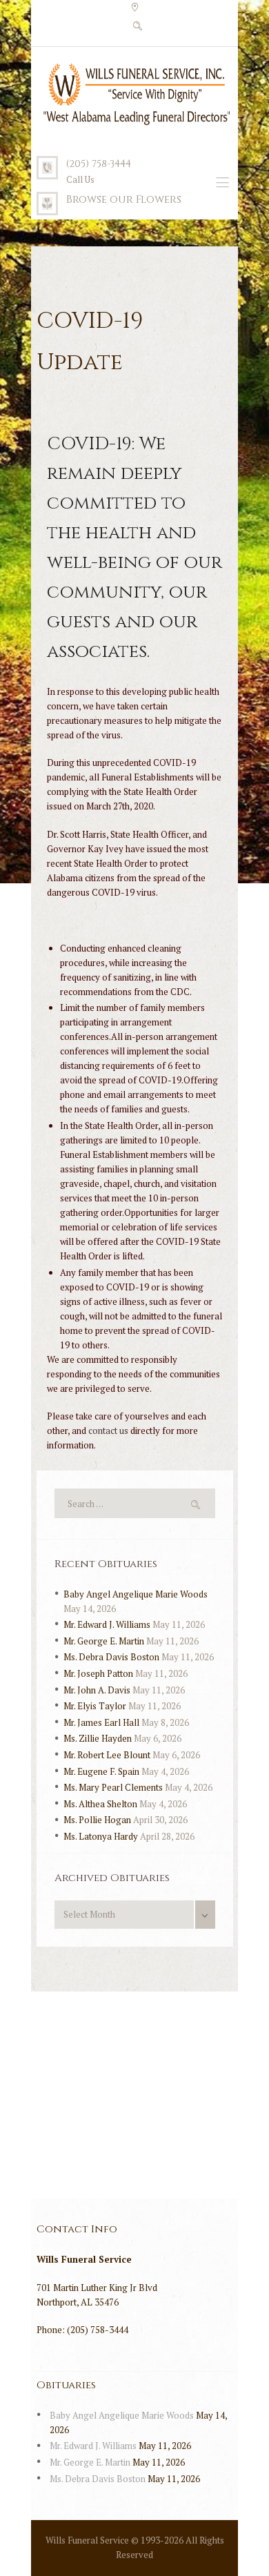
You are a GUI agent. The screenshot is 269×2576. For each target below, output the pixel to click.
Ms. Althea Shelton (100, 1804)
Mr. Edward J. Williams (107, 1624)
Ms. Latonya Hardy (101, 1836)
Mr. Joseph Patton (98, 1673)
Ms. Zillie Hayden (98, 1738)
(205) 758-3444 (99, 164)
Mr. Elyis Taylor (95, 1706)
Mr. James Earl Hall (101, 1722)
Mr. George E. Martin (104, 1641)
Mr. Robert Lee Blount (107, 1755)
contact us (108, 1430)
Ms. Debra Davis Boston (111, 1657)
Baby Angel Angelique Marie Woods (136, 1594)
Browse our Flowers (124, 200)
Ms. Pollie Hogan (97, 1820)
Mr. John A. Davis (97, 1690)
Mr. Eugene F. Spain (101, 1771)
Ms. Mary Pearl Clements (113, 1787)
